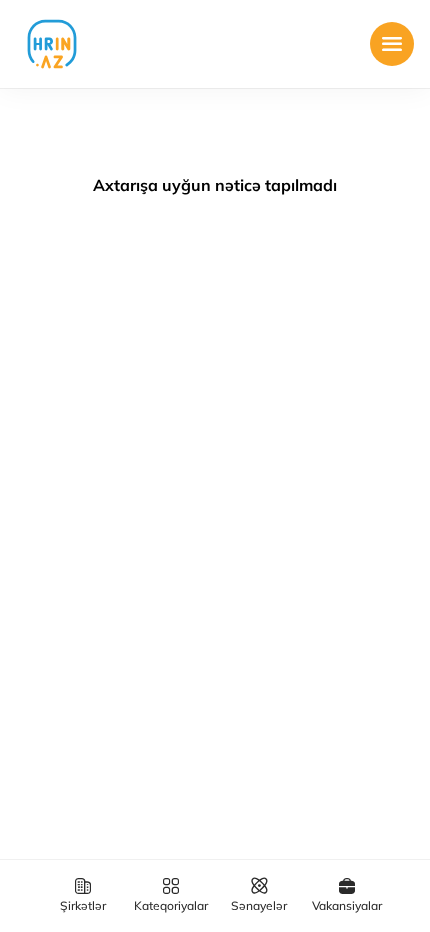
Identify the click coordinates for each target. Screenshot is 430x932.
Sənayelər (259, 905)
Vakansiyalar (347, 905)
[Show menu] (392, 44)
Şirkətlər (83, 905)
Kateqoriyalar (171, 905)
